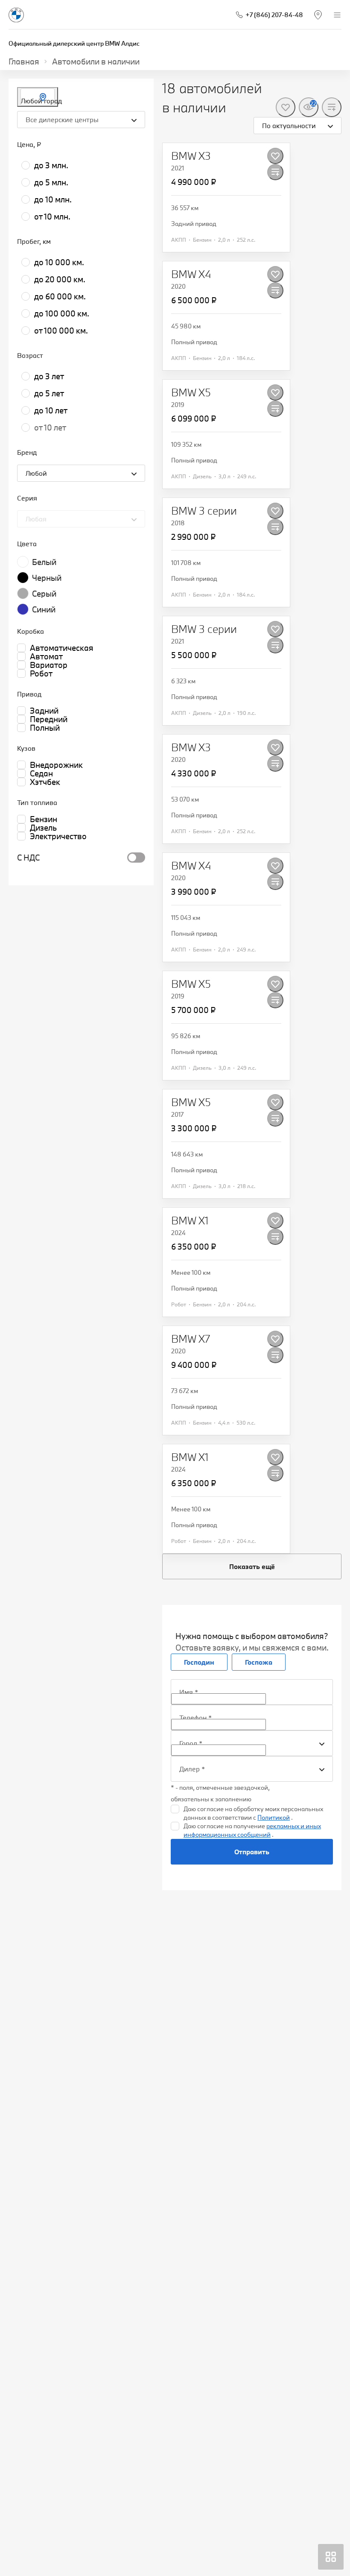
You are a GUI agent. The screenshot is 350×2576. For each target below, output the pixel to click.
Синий (44, 609)
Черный (47, 578)
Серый (44, 594)
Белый (44, 562)
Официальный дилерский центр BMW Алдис (74, 43)
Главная (24, 61)
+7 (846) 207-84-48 (274, 15)
